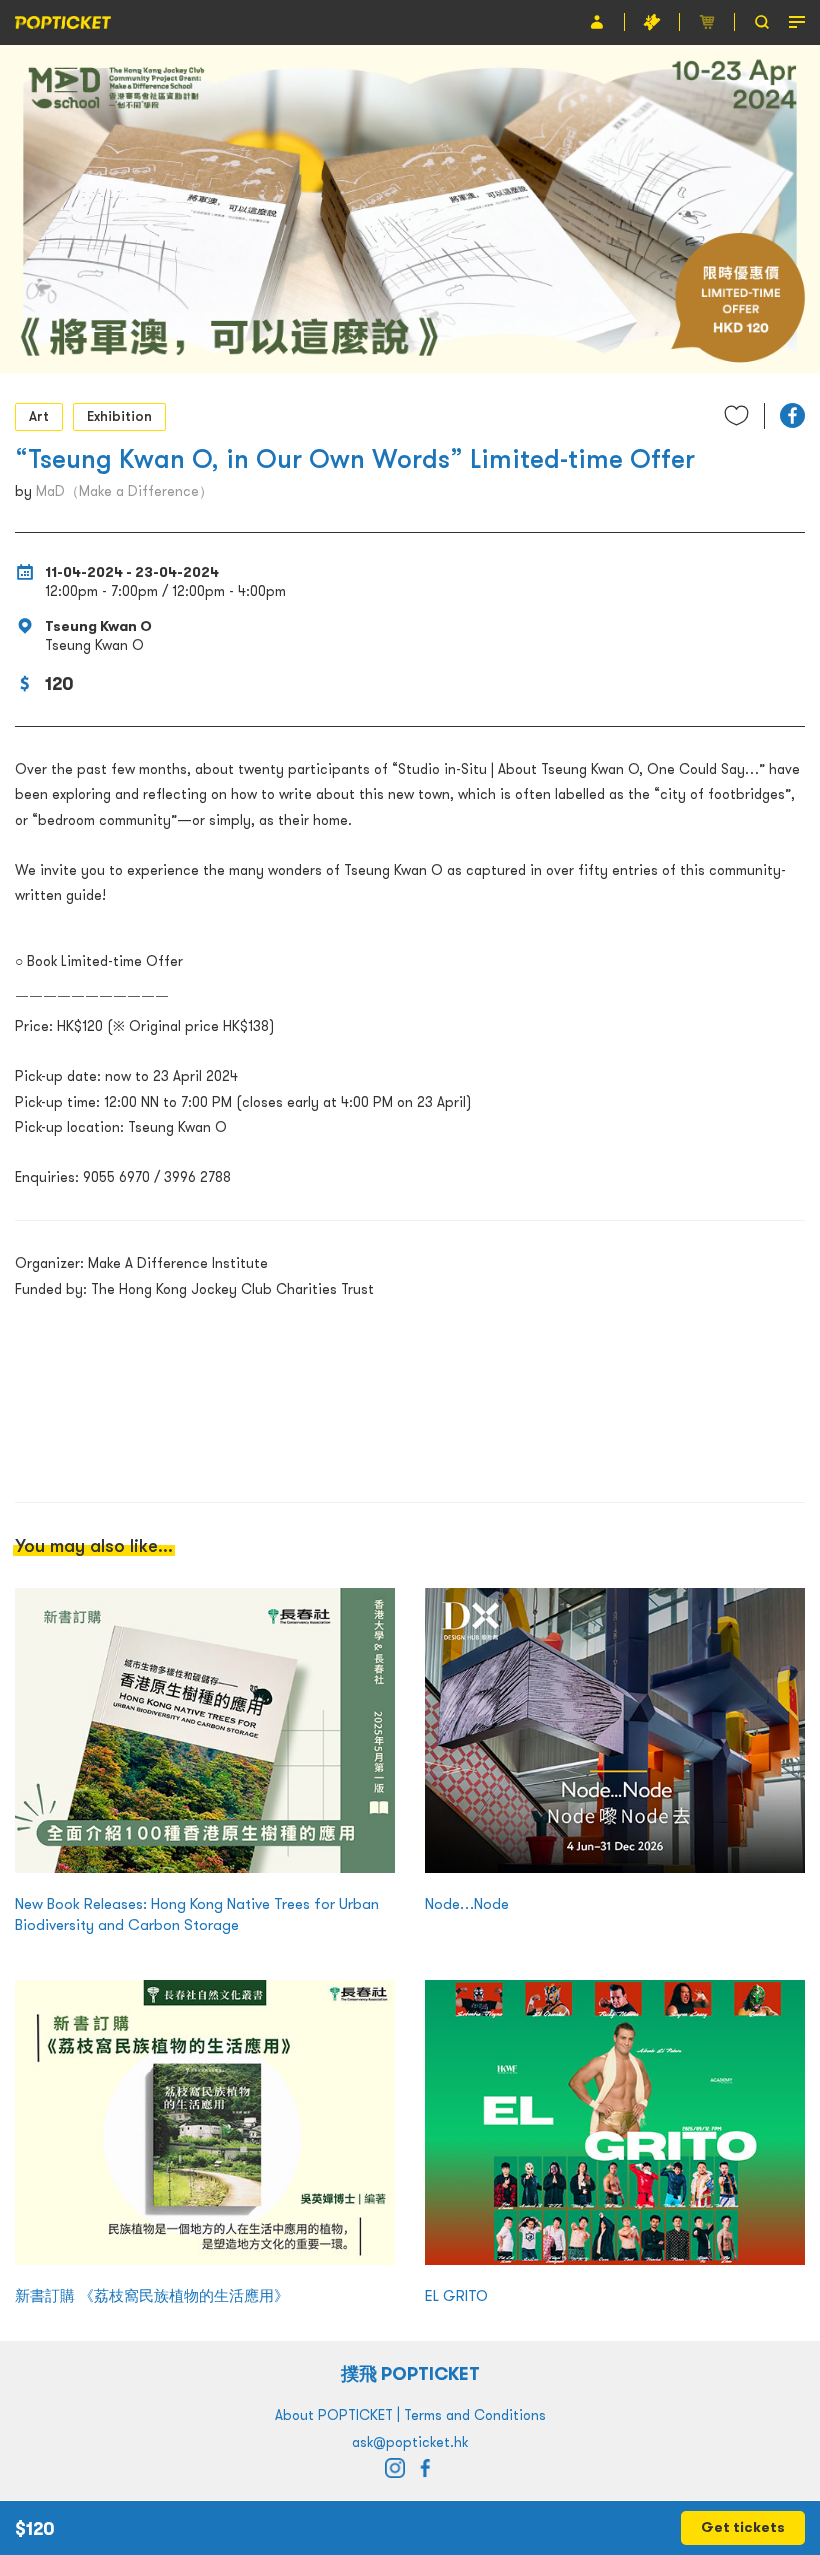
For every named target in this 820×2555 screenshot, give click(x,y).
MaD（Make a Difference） (124, 491)
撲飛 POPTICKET (410, 2373)
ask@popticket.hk (410, 2442)
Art (39, 416)
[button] (792, 415)
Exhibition (119, 416)
